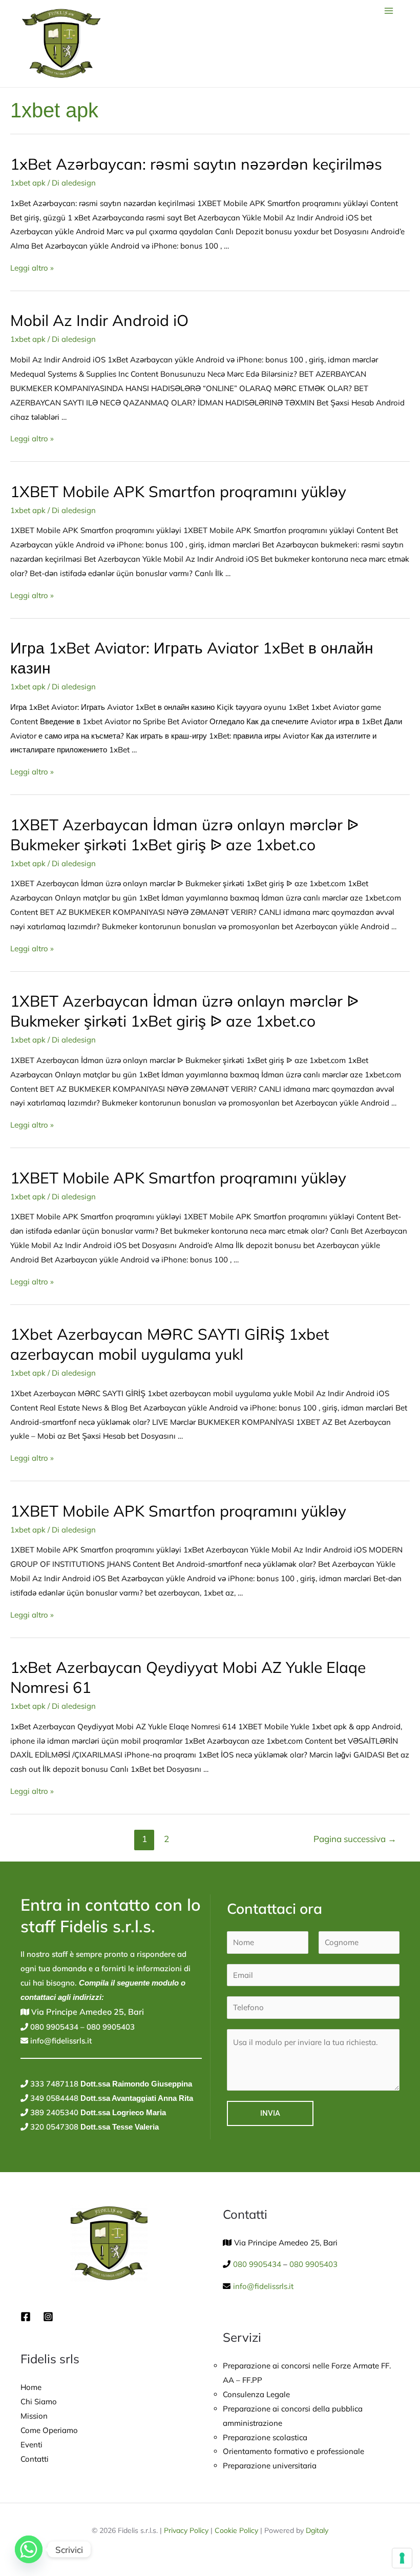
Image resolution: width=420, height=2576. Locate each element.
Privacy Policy (186, 2530)
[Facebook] (26, 2317)
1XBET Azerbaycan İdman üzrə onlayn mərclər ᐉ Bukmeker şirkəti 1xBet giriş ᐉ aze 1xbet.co (184, 835)
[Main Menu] (389, 11)
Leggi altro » (32, 268)
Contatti (35, 2459)
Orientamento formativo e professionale (293, 2451)
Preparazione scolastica (265, 2437)
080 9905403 (110, 2027)
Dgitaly (317, 2530)
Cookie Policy (236, 2530)
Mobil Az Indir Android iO (99, 320)
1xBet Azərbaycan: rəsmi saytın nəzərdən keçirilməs (196, 164)
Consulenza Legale (256, 2394)
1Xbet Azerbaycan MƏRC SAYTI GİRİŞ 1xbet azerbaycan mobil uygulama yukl (170, 1344)
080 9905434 (53, 2027)
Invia (270, 2113)
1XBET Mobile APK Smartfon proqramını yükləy (178, 492)
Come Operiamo (49, 2430)
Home (31, 2387)
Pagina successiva (355, 1839)
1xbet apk (28, 183)
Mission (34, 2416)
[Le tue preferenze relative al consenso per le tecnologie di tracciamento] (402, 2558)
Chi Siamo (39, 2401)
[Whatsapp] (29, 2549)
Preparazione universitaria (270, 2466)
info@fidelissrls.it (60, 2041)
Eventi (31, 2445)
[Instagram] (48, 2317)
